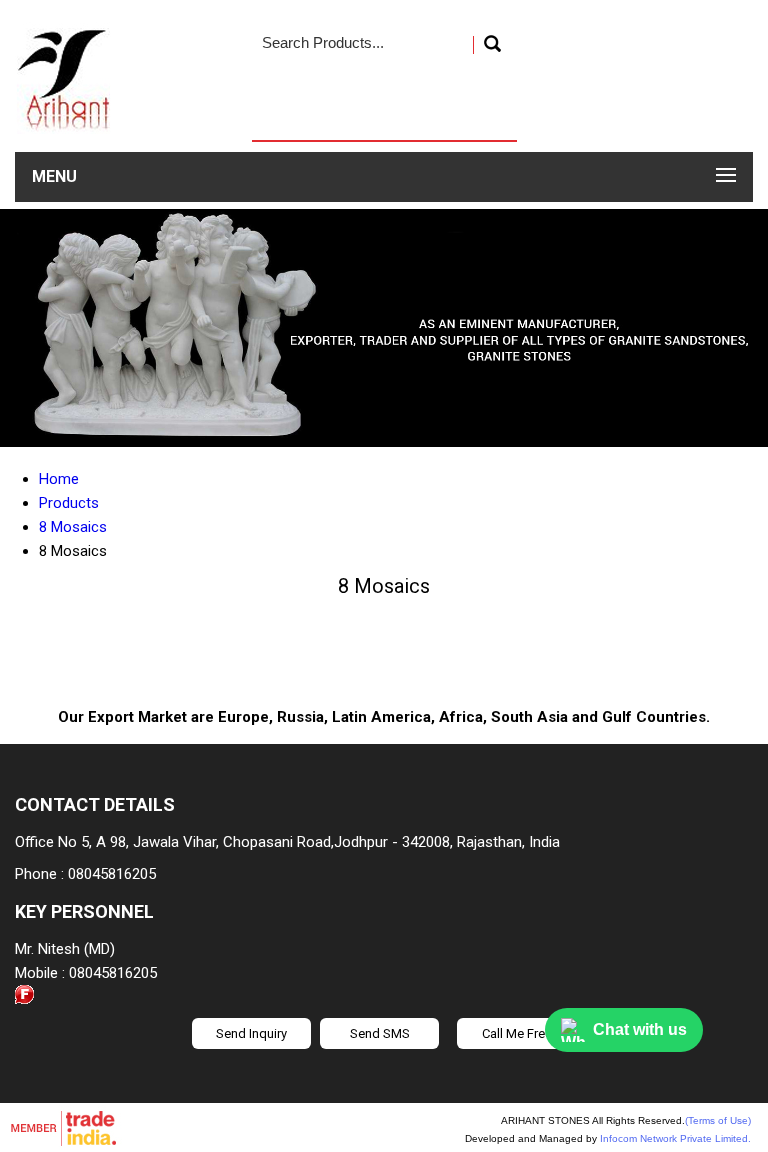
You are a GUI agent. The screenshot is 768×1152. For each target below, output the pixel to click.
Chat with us (640, 1029)
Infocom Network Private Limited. (675, 1138)
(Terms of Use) (718, 1120)
